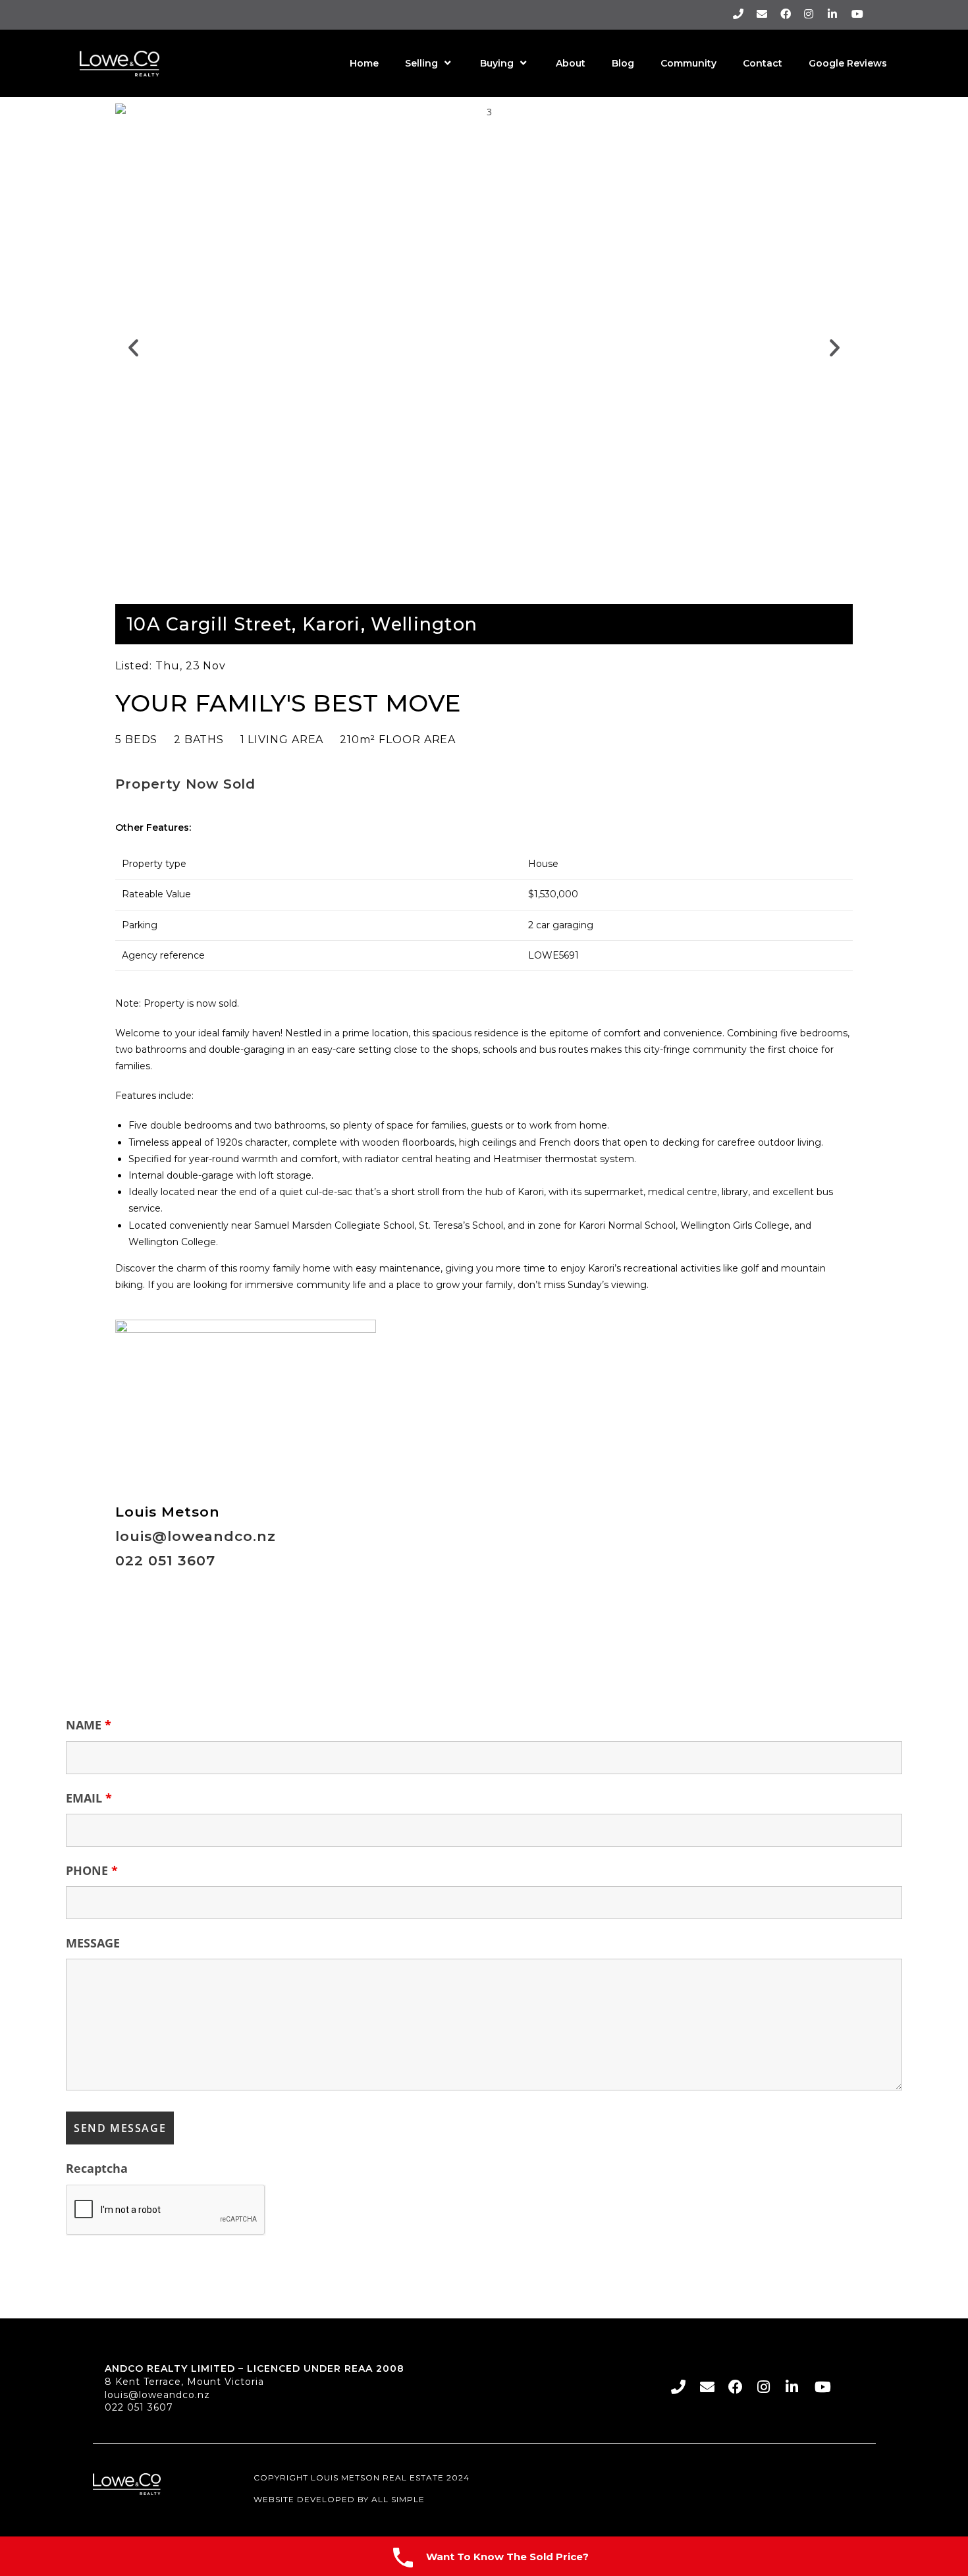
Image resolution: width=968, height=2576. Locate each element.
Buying (497, 63)
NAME (89, 1725)
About (571, 63)
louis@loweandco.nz (157, 2395)
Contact (763, 63)
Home (364, 63)
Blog (623, 63)
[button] (133, 348)
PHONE (92, 1870)
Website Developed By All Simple (339, 2499)
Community (688, 63)
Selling (421, 63)
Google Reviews (848, 63)
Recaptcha (97, 2168)
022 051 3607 (139, 2407)
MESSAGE (93, 1943)
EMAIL (89, 1798)
